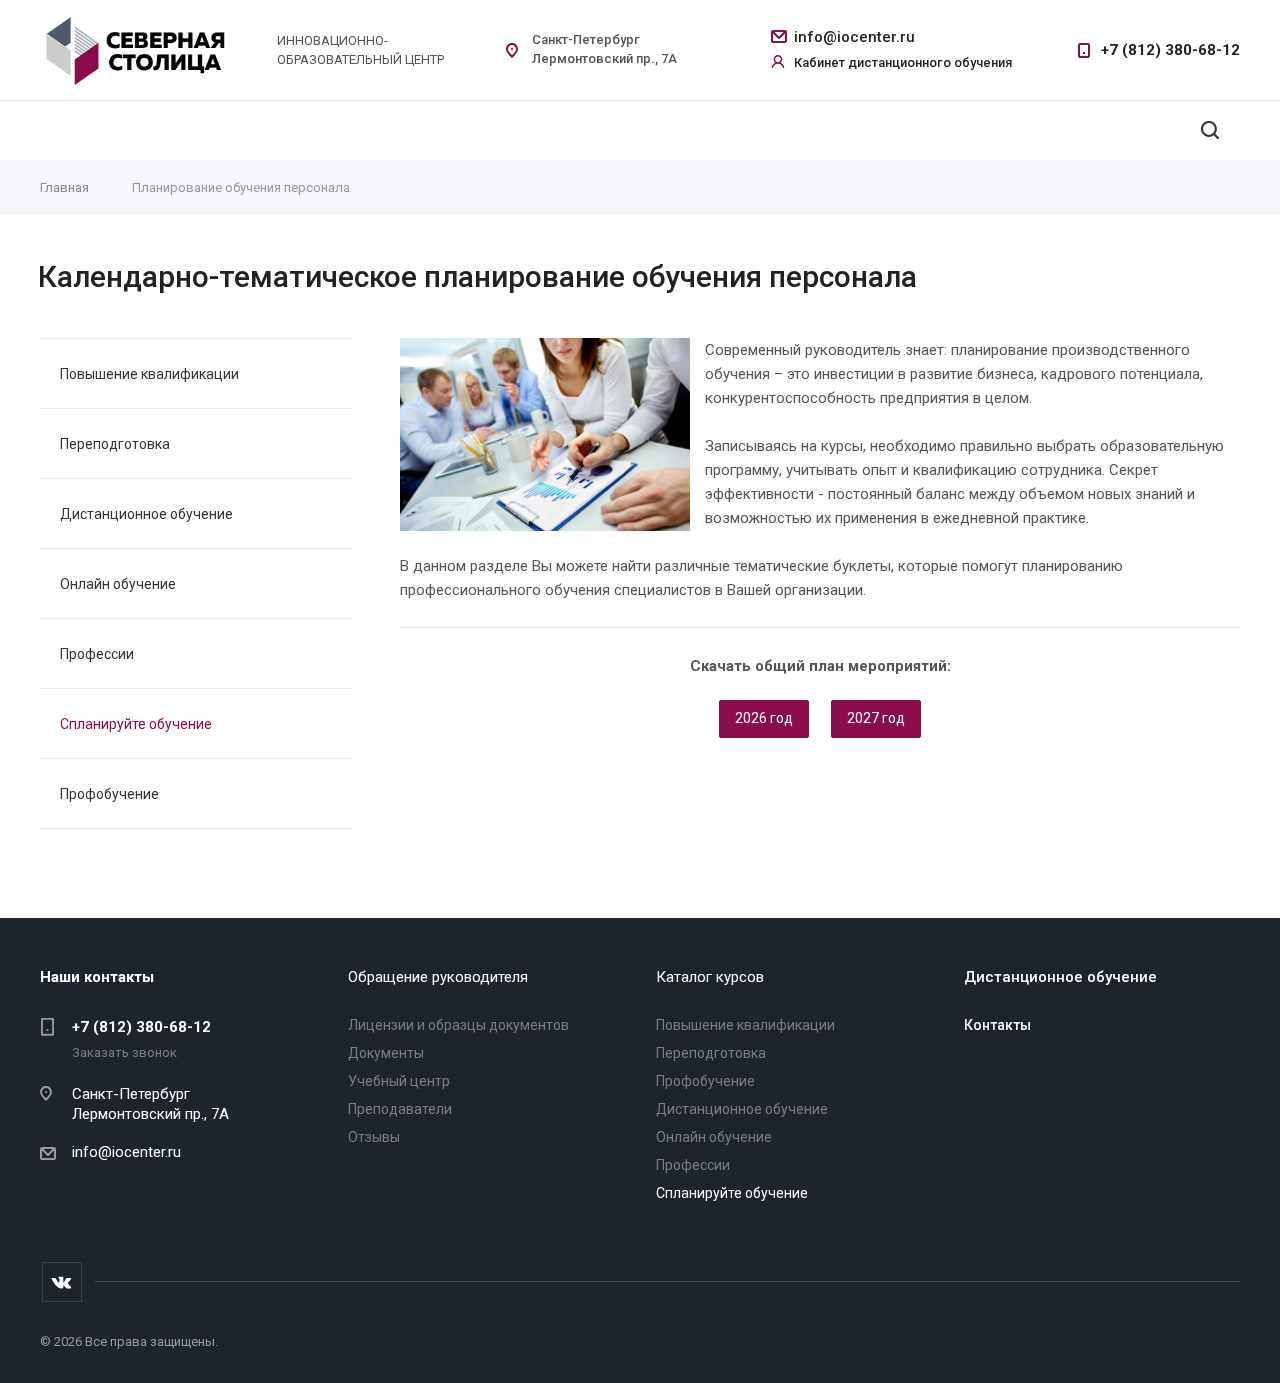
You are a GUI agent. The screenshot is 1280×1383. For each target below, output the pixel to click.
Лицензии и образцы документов (458, 1025)
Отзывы (374, 1137)
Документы (386, 1053)
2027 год (876, 718)
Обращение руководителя (438, 977)
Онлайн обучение (118, 584)
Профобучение (109, 794)
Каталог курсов (710, 977)
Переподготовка (115, 444)
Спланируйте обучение (136, 724)
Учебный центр (399, 1081)
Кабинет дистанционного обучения (903, 62)
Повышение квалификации (149, 374)
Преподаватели (400, 1109)
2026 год (764, 718)
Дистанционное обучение (146, 514)
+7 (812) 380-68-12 (1170, 50)
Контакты (997, 1025)
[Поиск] (1210, 130)
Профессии (97, 654)
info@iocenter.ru (854, 37)
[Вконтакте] (62, 1282)
